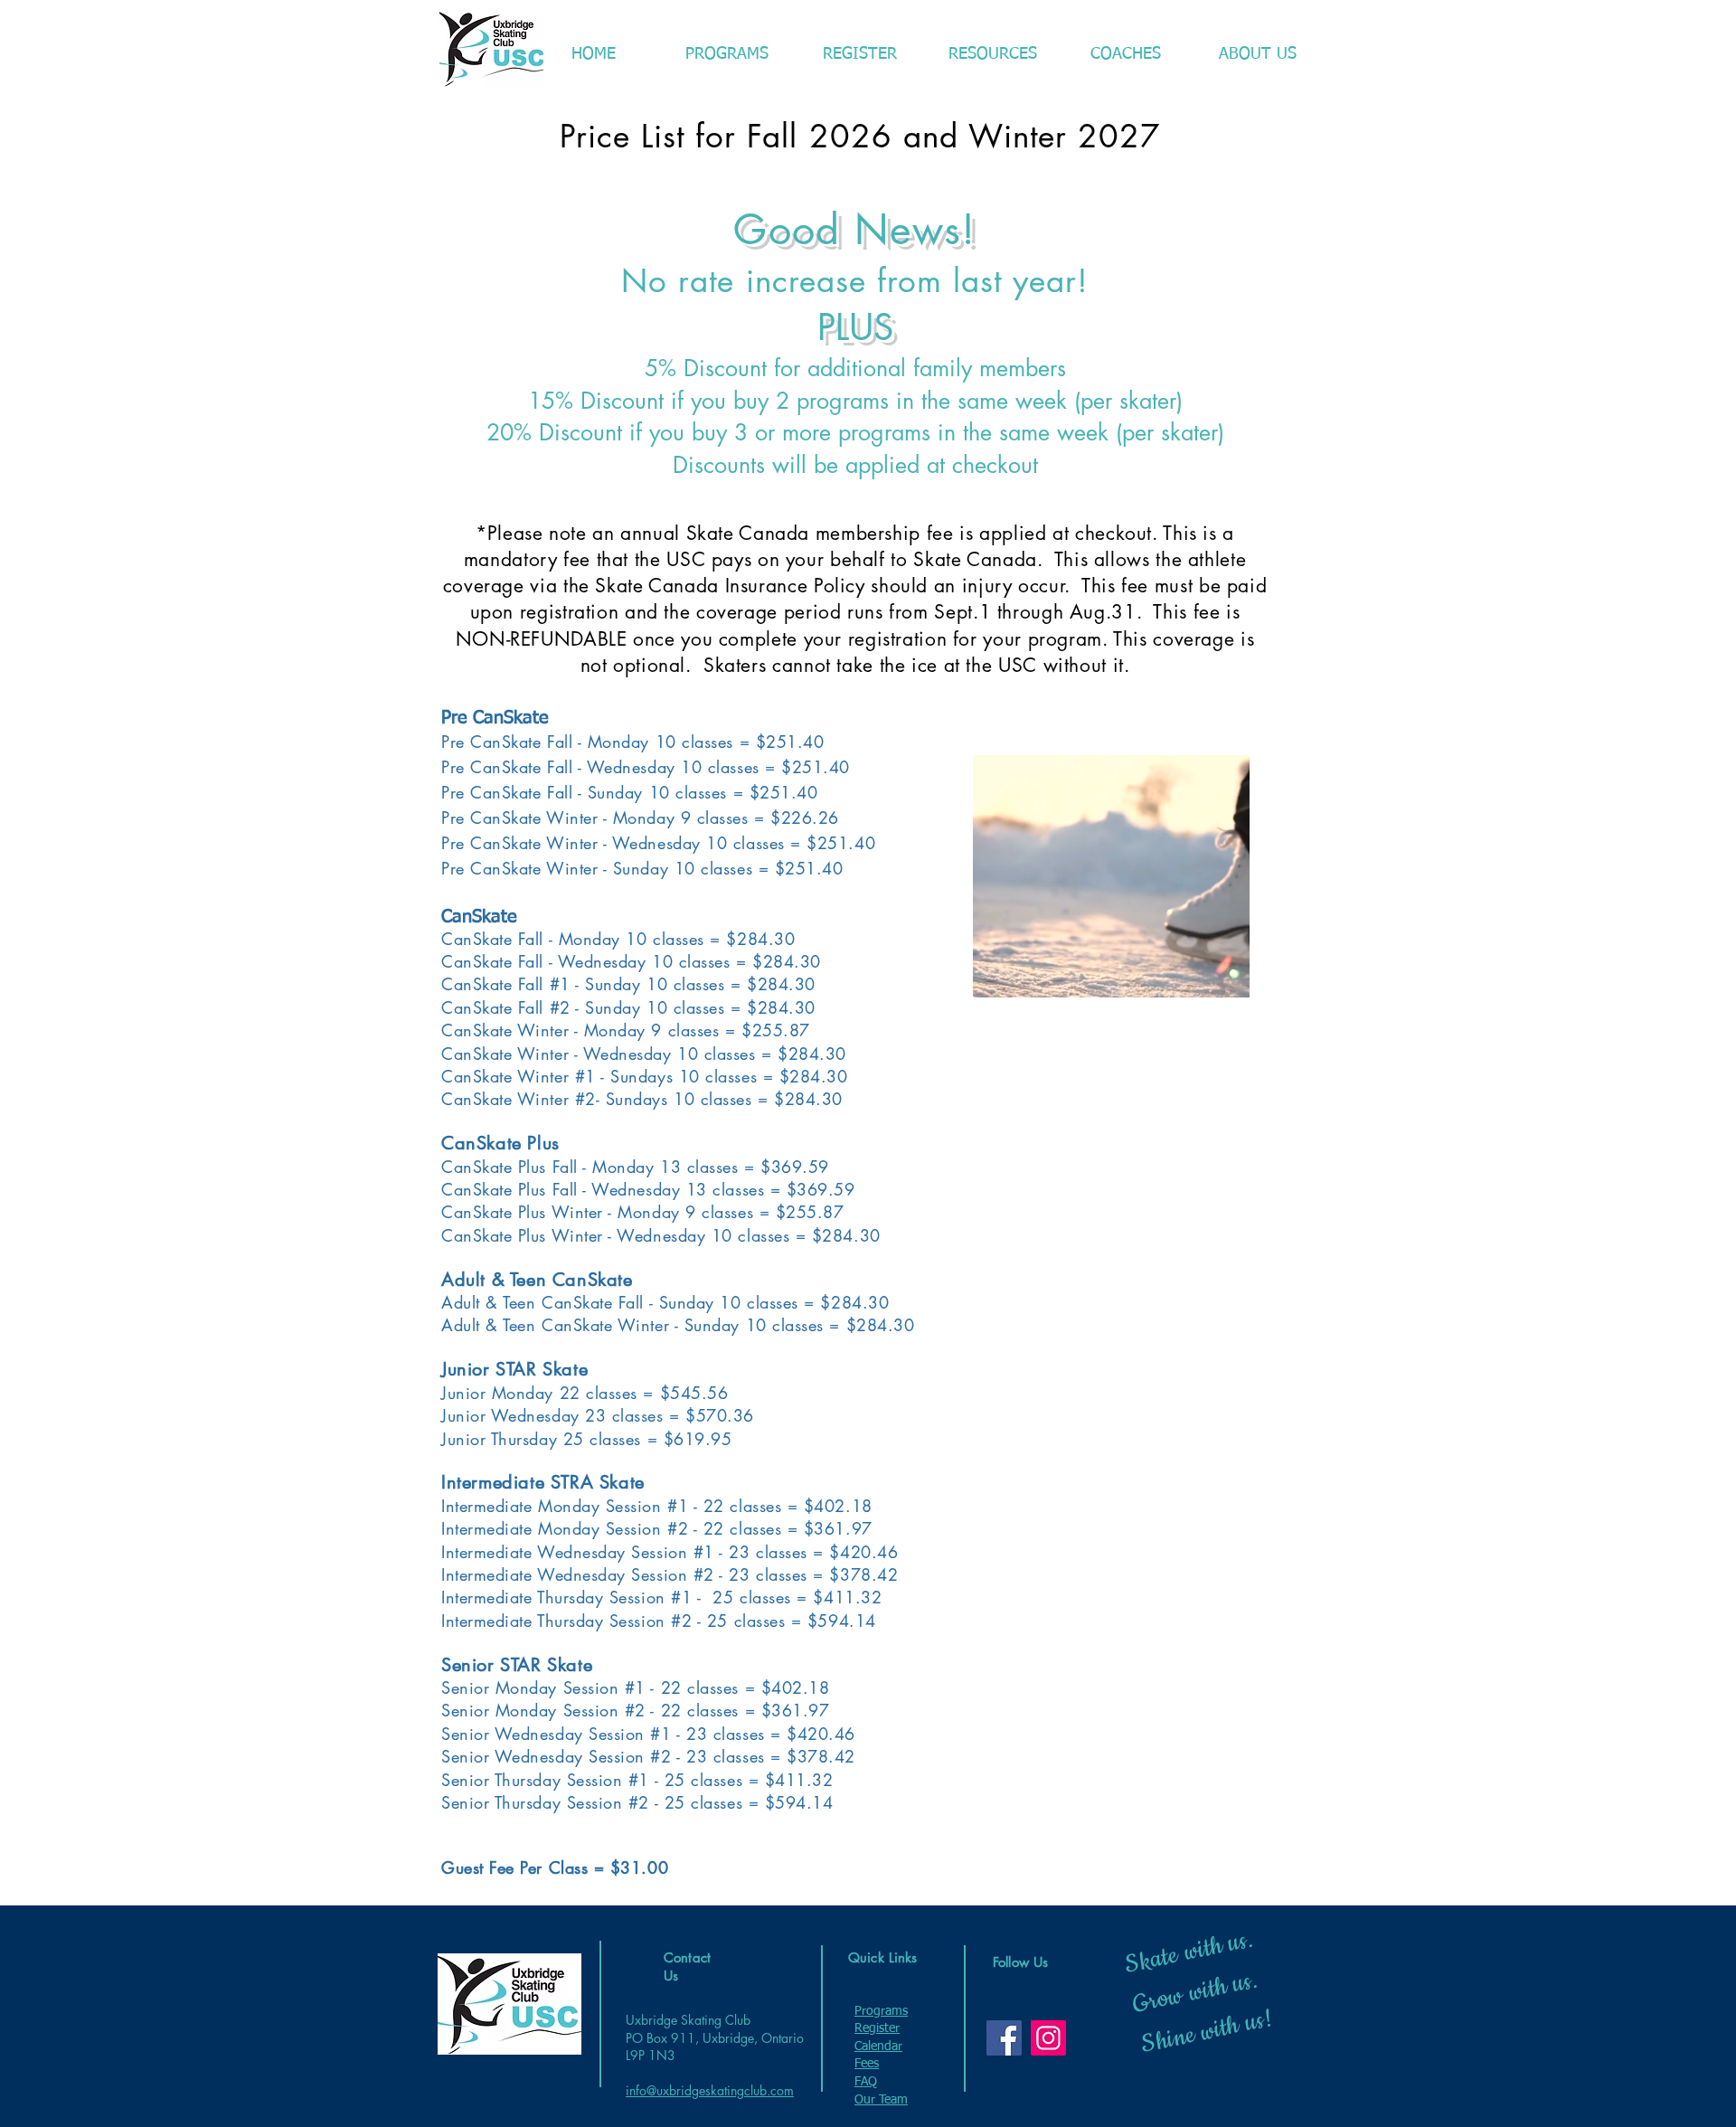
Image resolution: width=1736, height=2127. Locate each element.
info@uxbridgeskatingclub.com (710, 2090)
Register (877, 2028)
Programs (881, 2011)
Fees (867, 2064)
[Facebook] (1004, 2038)
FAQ (866, 2082)
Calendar (878, 2047)
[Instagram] (1048, 2038)
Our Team (881, 2100)
